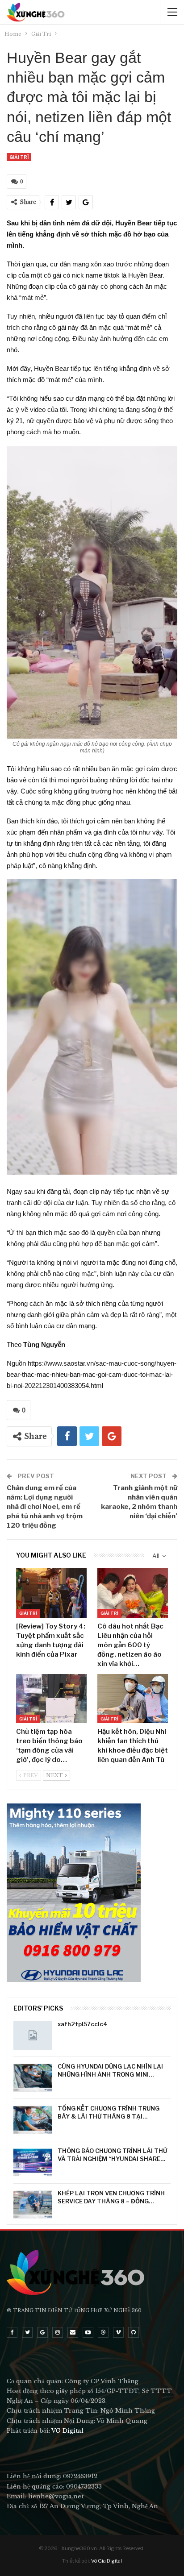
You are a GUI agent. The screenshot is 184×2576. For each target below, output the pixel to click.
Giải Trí (19, 157)
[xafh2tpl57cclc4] (33, 2036)
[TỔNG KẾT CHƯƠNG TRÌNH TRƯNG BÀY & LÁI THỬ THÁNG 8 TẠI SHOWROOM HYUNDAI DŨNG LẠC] (33, 2120)
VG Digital (67, 2431)
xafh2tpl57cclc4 (83, 2024)
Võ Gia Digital (107, 2561)
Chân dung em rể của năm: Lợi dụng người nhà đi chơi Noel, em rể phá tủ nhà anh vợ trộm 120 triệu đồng (45, 1507)
